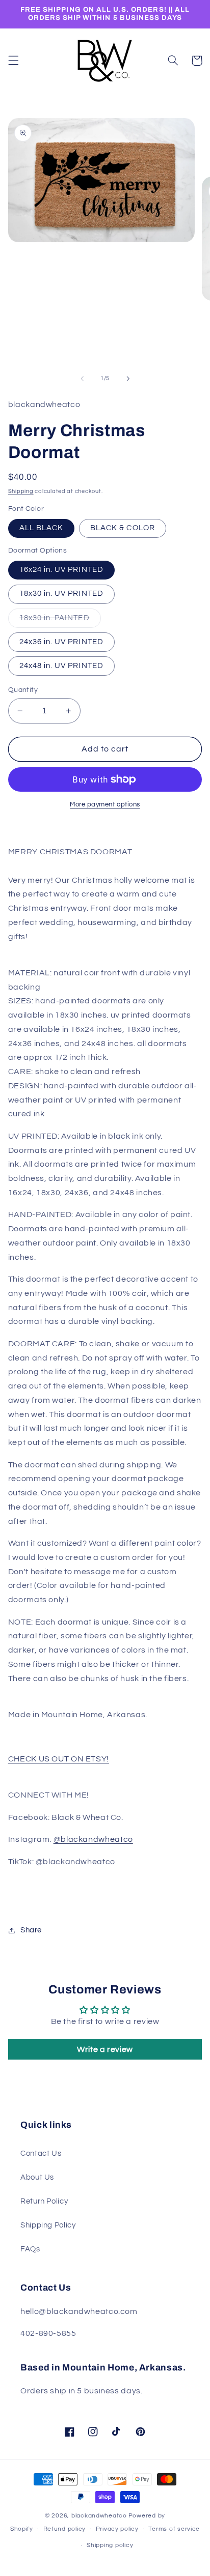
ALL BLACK (41, 528)
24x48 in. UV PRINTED (61, 666)
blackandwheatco (99, 2516)
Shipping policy (110, 2545)
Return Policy (44, 2201)
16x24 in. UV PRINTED (61, 570)
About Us (37, 2177)
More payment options (105, 805)
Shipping (21, 491)
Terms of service (174, 2529)
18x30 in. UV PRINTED (61, 594)
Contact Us (41, 2153)
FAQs (30, 2249)
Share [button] (31, 1930)
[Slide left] (82, 379)
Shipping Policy (48, 2225)
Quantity (23, 690)
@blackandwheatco (93, 1839)
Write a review (105, 2049)
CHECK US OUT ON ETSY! (59, 1759)
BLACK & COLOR (123, 528)
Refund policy (65, 2529)
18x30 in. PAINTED (60, 621)
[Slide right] (128, 379)
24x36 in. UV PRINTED (61, 642)
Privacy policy (117, 2529)
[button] (13, 61)
